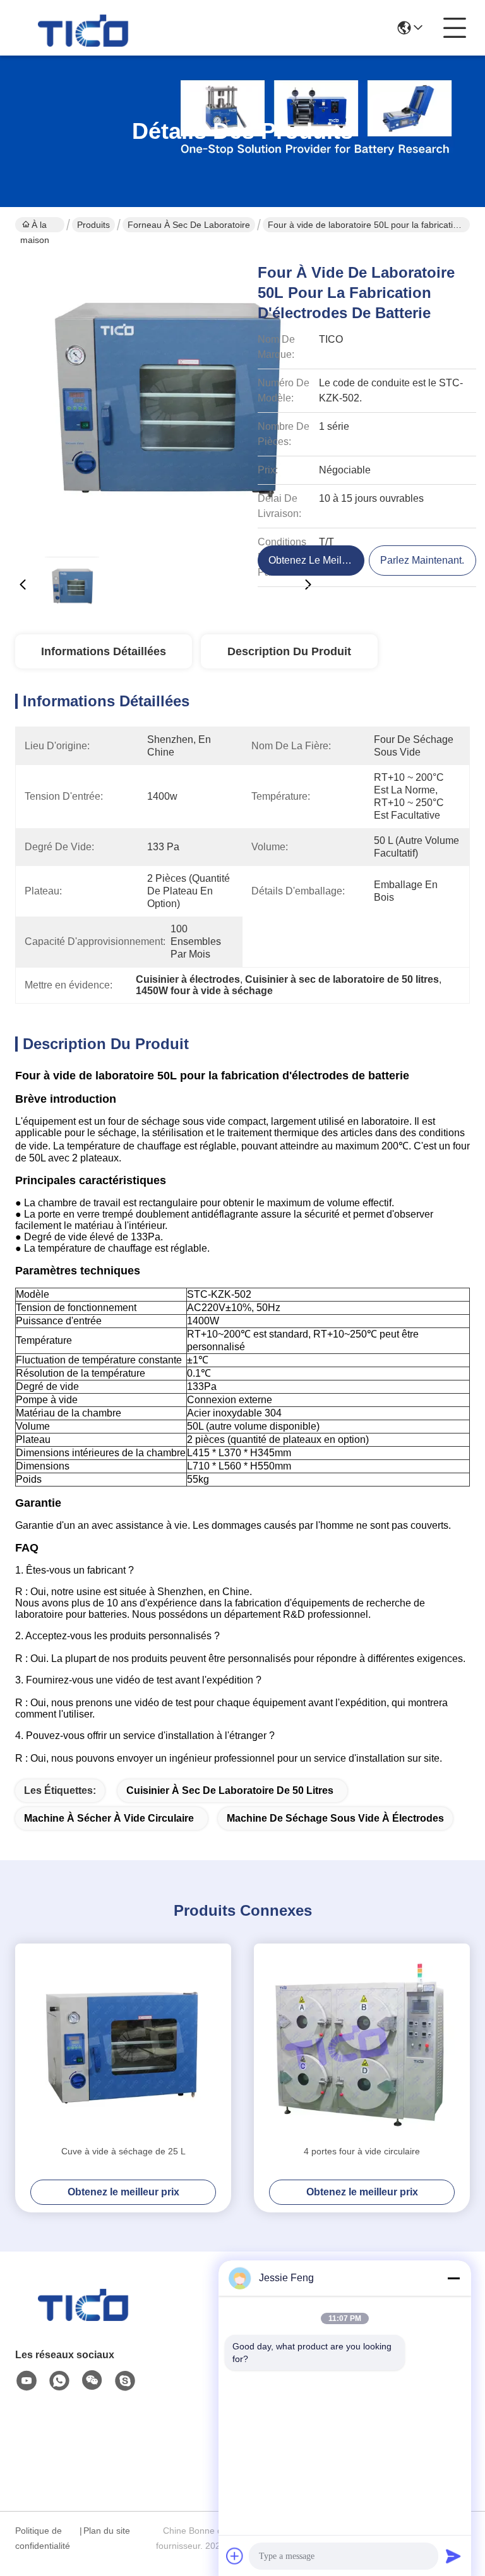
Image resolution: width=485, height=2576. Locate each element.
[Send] (453, 2556)
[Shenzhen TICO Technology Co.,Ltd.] (85, 28)
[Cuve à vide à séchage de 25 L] (123, 2044)
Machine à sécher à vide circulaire (109, 1818)
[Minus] (453, 2278)
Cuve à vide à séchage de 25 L (123, 2151)
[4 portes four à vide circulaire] (362, 2044)
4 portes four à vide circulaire (362, 2151)
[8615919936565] (59, 2381)
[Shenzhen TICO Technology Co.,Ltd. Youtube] (27, 2381)
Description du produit (289, 651)
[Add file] (235, 2556)
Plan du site (107, 2531)
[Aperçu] (85, 2318)
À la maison (35, 226)
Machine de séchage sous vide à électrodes (335, 1818)
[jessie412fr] (125, 2381)
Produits (93, 225)
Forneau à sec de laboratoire (189, 225)
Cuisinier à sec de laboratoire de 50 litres (230, 1790)
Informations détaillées (104, 651)
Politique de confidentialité (43, 2538)
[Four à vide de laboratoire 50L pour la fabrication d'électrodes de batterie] (165, 398)
